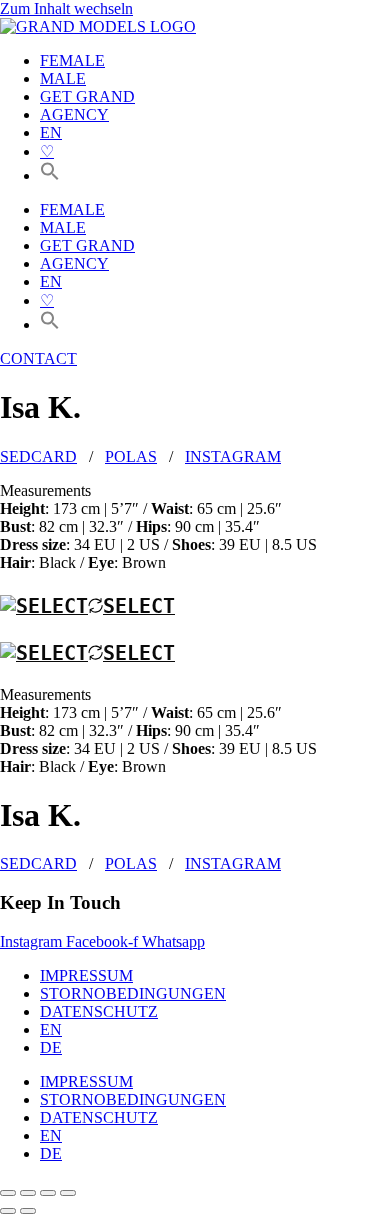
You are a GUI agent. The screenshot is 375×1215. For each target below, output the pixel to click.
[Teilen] (48, 1193)
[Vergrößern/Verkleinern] (8, 1193)
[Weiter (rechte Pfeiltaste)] (28, 1211)
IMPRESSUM (86, 975)
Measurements (45, 490)
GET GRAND (87, 96)
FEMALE (72, 60)
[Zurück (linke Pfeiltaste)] (8, 1211)
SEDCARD (38, 456)
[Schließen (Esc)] (68, 1193)
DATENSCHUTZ (99, 1011)
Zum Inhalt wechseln (66, 8)
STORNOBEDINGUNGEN (133, 993)
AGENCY (74, 114)
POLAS (131, 456)
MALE (63, 78)
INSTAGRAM (233, 456)
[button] (50, 175)
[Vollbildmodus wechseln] (28, 1193)
